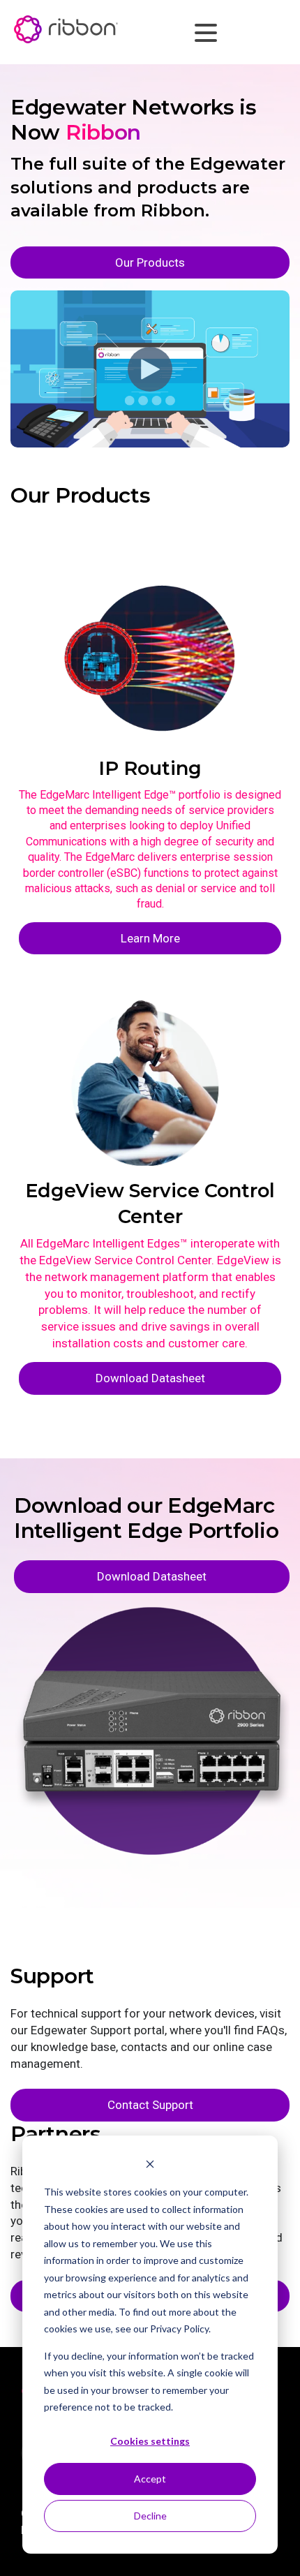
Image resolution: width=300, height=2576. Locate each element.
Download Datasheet (150, 1378)
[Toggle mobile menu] (202, 31)
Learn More (150, 938)
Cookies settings (150, 2441)
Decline (150, 2516)
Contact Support (150, 2105)
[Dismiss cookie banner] (150, 2166)
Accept (150, 2479)
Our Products (150, 262)
